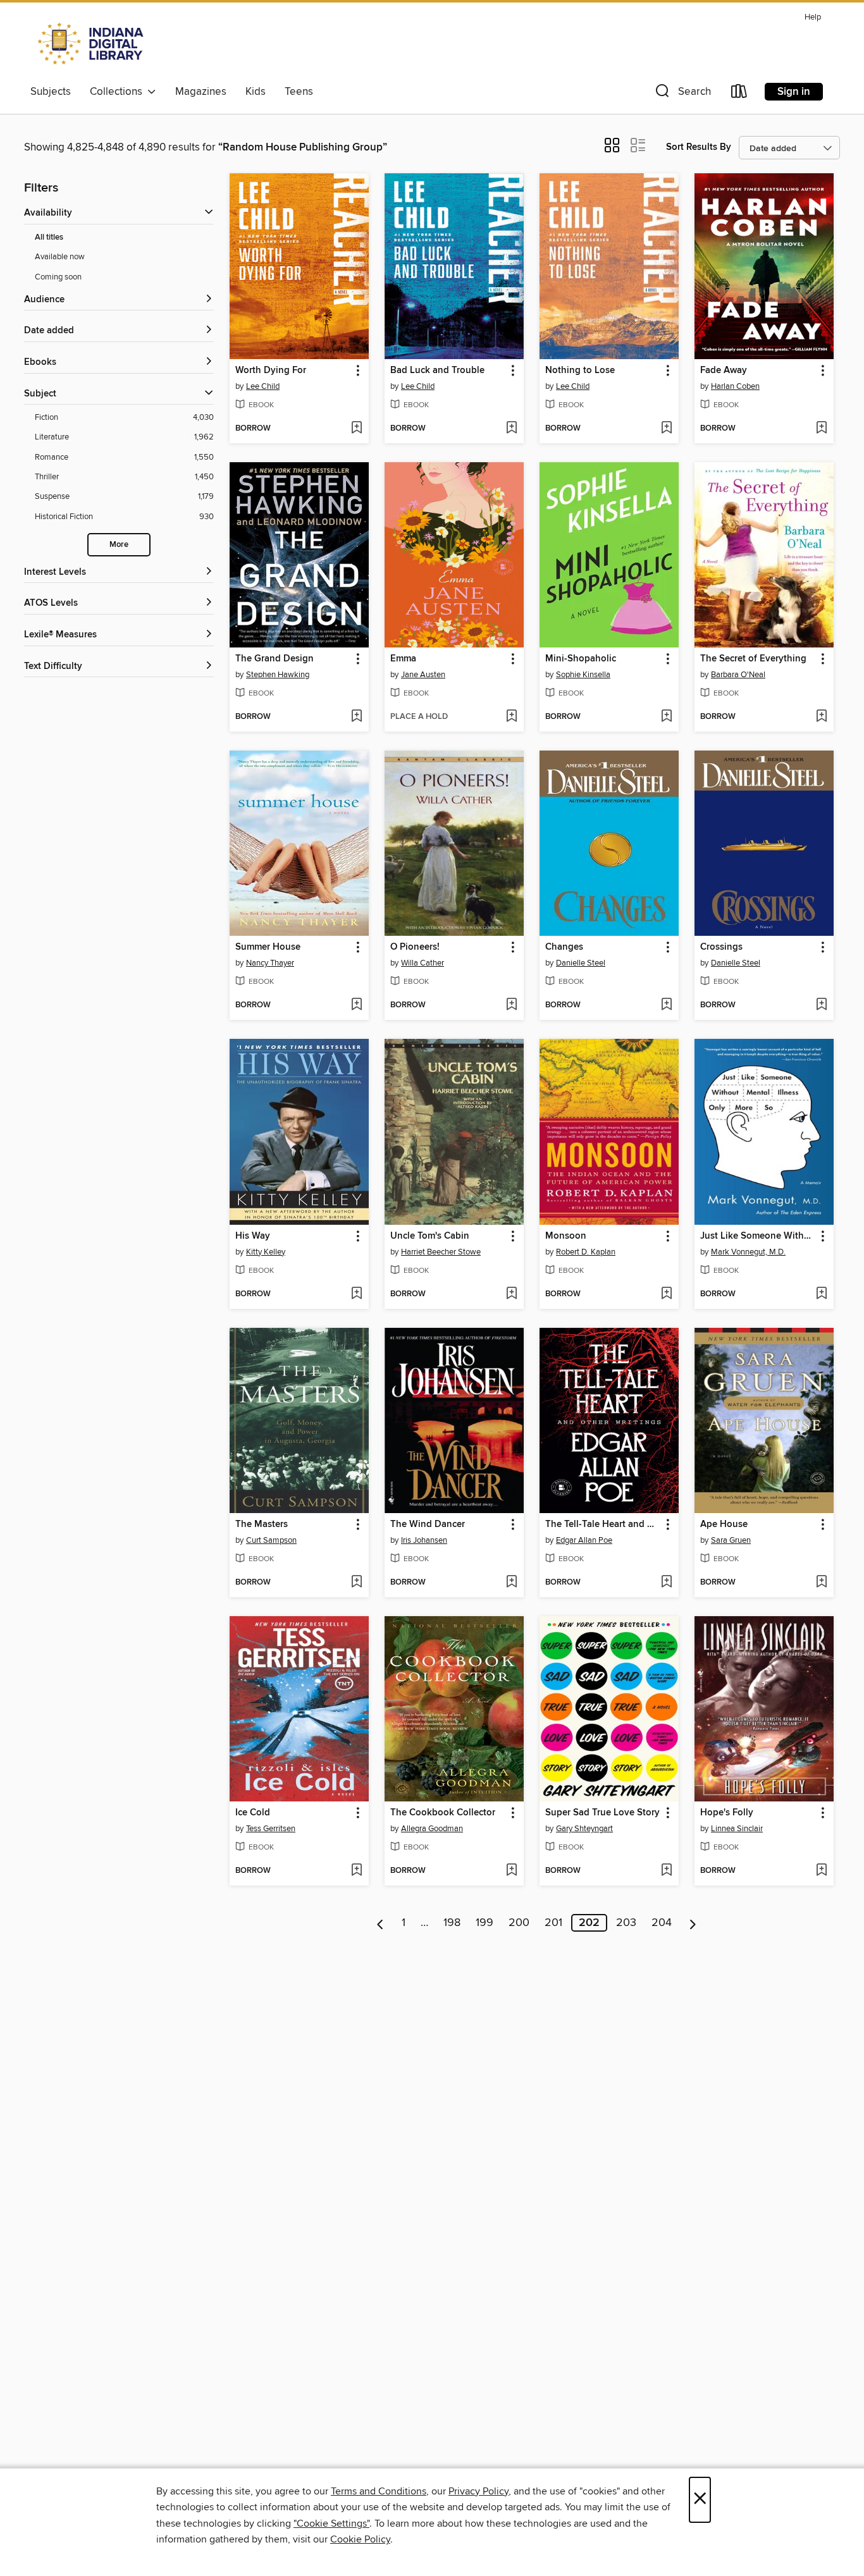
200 (519, 1923)
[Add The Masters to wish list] (356, 1583)
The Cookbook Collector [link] (443, 1813)
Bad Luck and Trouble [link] (437, 371)
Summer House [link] (268, 947)
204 (662, 1923)
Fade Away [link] (724, 371)
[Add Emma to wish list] (511, 717)
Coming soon (58, 277)
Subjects (51, 92)
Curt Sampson (271, 1540)
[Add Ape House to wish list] (821, 1583)
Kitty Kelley (266, 1252)
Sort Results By (699, 147)
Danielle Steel (581, 963)
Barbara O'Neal (738, 675)
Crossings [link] (721, 947)
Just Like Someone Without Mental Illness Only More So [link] (758, 1236)
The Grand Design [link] (275, 659)
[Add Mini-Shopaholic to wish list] (666, 717)
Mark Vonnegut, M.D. (748, 1252)
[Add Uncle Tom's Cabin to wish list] (511, 1294)
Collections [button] (119, 92)
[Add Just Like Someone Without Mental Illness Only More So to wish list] (821, 1294)
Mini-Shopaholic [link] (581, 659)
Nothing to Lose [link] (580, 371)
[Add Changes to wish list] (666, 1005)
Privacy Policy (478, 2491)
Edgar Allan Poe (584, 1540)
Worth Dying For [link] (271, 371)
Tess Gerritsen (271, 1829)
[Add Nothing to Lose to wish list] (666, 429)
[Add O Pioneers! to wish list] (511, 1005)
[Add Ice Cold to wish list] (356, 1871)
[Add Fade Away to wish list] (821, 429)
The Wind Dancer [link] (428, 1524)
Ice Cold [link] (253, 1813)
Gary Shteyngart (584, 1829)
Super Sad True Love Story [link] (602, 1813)
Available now (60, 257)
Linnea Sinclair (737, 1829)
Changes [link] (564, 947)
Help (813, 17)
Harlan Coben (735, 386)
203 (626, 1923)
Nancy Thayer (270, 963)
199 (484, 1923)
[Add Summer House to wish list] (356, 1005)
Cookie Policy (360, 2539)
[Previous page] (380, 1923)
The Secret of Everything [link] (753, 659)
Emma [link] (403, 659)
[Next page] (693, 1923)
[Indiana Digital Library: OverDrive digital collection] (92, 44)
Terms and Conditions (379, 2491)
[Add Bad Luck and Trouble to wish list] (511, 429)
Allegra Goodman (432, 1829)
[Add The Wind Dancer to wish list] (511, 1583)
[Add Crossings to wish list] (821, 1005)
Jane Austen (423, 675)
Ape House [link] (724, 1524)
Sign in (794, 92)
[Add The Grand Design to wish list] (356, 717)
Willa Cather (423, 963)
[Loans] (739, 94)
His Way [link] (253, 1236)
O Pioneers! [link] (415, 947)
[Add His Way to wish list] (356, 1294)
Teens (299, 92)
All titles (49, 237)
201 (553, 1923)
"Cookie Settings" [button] (331, 2524)
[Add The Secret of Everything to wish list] (821, 717)
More (119, 545)
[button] (682, 94)
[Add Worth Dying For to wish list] (356, 429)
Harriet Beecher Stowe (441, 1252)
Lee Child (263, 386)
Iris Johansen (424, 1540)
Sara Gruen (731, 1540)
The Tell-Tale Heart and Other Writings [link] (603, 1524)
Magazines (201, 92)
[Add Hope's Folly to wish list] (821, 1871)
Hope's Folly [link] (727, 1813)
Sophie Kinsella (583, 675)
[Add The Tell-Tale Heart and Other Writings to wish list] (666, 1583)
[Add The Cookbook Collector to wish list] (511, 1871)
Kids (256, 92)
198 (452, 1923)
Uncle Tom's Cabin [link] (430, 1236)
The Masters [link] (262, 1524)
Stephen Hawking (278, 675)
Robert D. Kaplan (586, 1252)
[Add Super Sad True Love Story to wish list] (666, 1871)
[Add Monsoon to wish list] (666, 1294)
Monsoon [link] (566, 1236)
